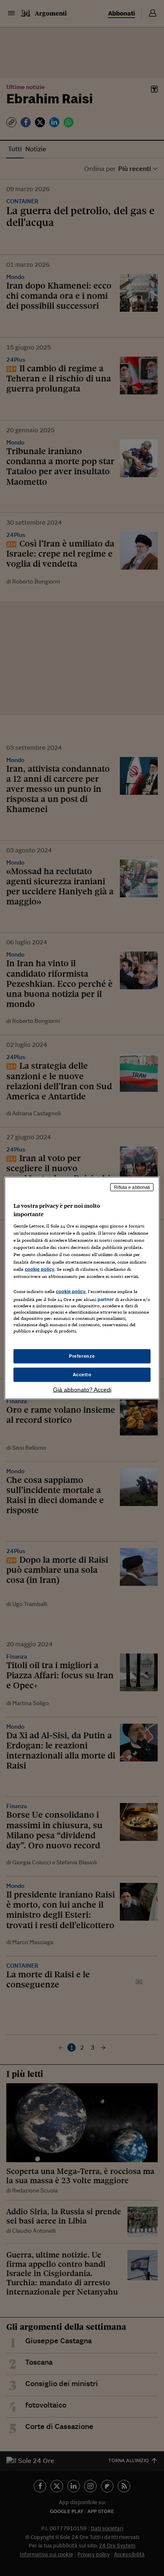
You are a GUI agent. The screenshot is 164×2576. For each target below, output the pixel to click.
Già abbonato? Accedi (82, 1389)
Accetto (82, 1375)
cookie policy (40, 1269)
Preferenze (82, 1356)
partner (106, 1299)
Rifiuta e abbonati (132, 1187)
